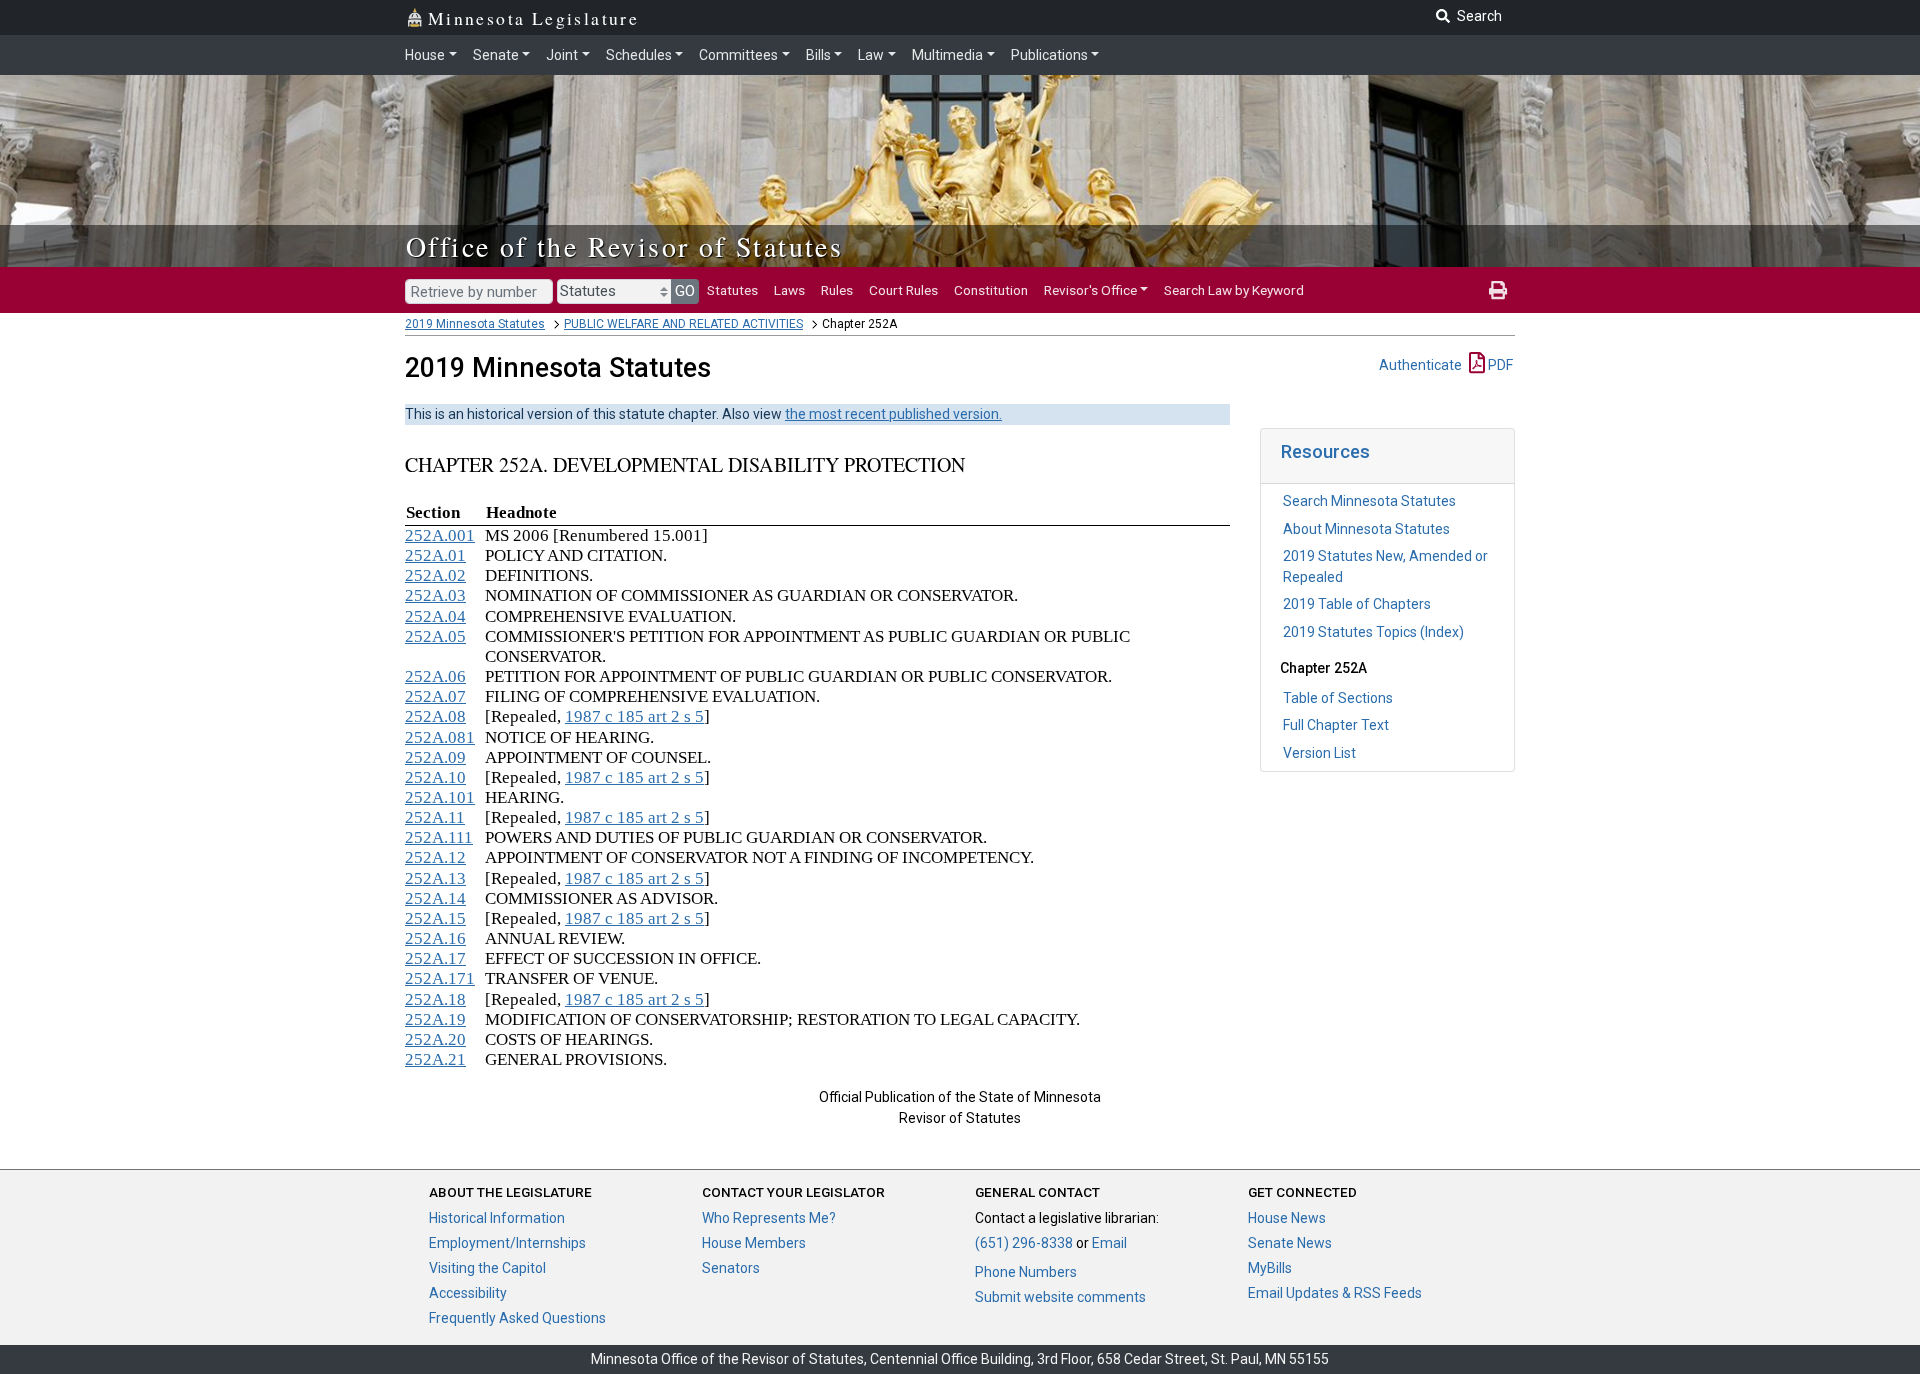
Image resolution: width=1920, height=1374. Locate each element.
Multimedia (947, 55)
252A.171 (440, 978)
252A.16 (435, 938)
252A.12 (435, 857)
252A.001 (440, 535)
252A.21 (435, 1059)
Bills (818, 55)
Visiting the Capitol (487, 1268)
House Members (754, 1243)
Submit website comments (1060, 1297)
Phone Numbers (1026, 1272)
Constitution (991, 290)
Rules (837, 290)
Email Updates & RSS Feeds (1335, 1293)
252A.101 (440, 797)
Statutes (732, 290)
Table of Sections (1338, 698)
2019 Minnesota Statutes (475, 324)
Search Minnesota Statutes (1369, 501)
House (425, 55)
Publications (1049, 55)
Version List (1319, 753)
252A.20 (435, 1039)
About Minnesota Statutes (1366, 529)
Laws (789, 290)
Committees (738, 55)
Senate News (1290, 1243)
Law (871, 55)
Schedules (639, 55)
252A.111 (439, 837)
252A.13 (435, 878)
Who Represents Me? (769, 1218)
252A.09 (435, 757)
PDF (1499, 365)
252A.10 (435, 777)
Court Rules (903, 290)
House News (1287, 1218)
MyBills (1270, 1268)
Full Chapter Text (1336, 725)
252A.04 (435, 616)
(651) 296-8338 (1024, 1243)
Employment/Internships (507, 1243)
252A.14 (435, 898)
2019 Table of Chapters (1357, 604)
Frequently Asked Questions (517, 1318)
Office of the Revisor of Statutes (624, 246)
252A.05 (435, 636)
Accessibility (468, 1293)
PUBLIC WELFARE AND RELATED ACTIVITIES (683, 324)
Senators (731, 1268)
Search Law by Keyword (1234, 290)
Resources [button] (1325, 451)
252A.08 (435, 716)
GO (685, 291)
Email (1109, 1243)
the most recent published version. (893, 414)
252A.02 (435, 575)
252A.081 (440, 737)
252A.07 (435, 696)
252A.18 (435, 999)
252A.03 (435, 595)
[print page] (1498, 290)
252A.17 (435, 958)
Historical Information (497, 1218)
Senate (496, 55)
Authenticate (1420, 365)
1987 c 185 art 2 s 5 (634, 716)
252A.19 (435, 1019)
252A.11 (435, 817)
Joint (562, 55)
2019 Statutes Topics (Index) (1373, 632)
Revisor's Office (1090, 290)
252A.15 (435, 918)
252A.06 (435, 676)
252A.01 (435, 555)
